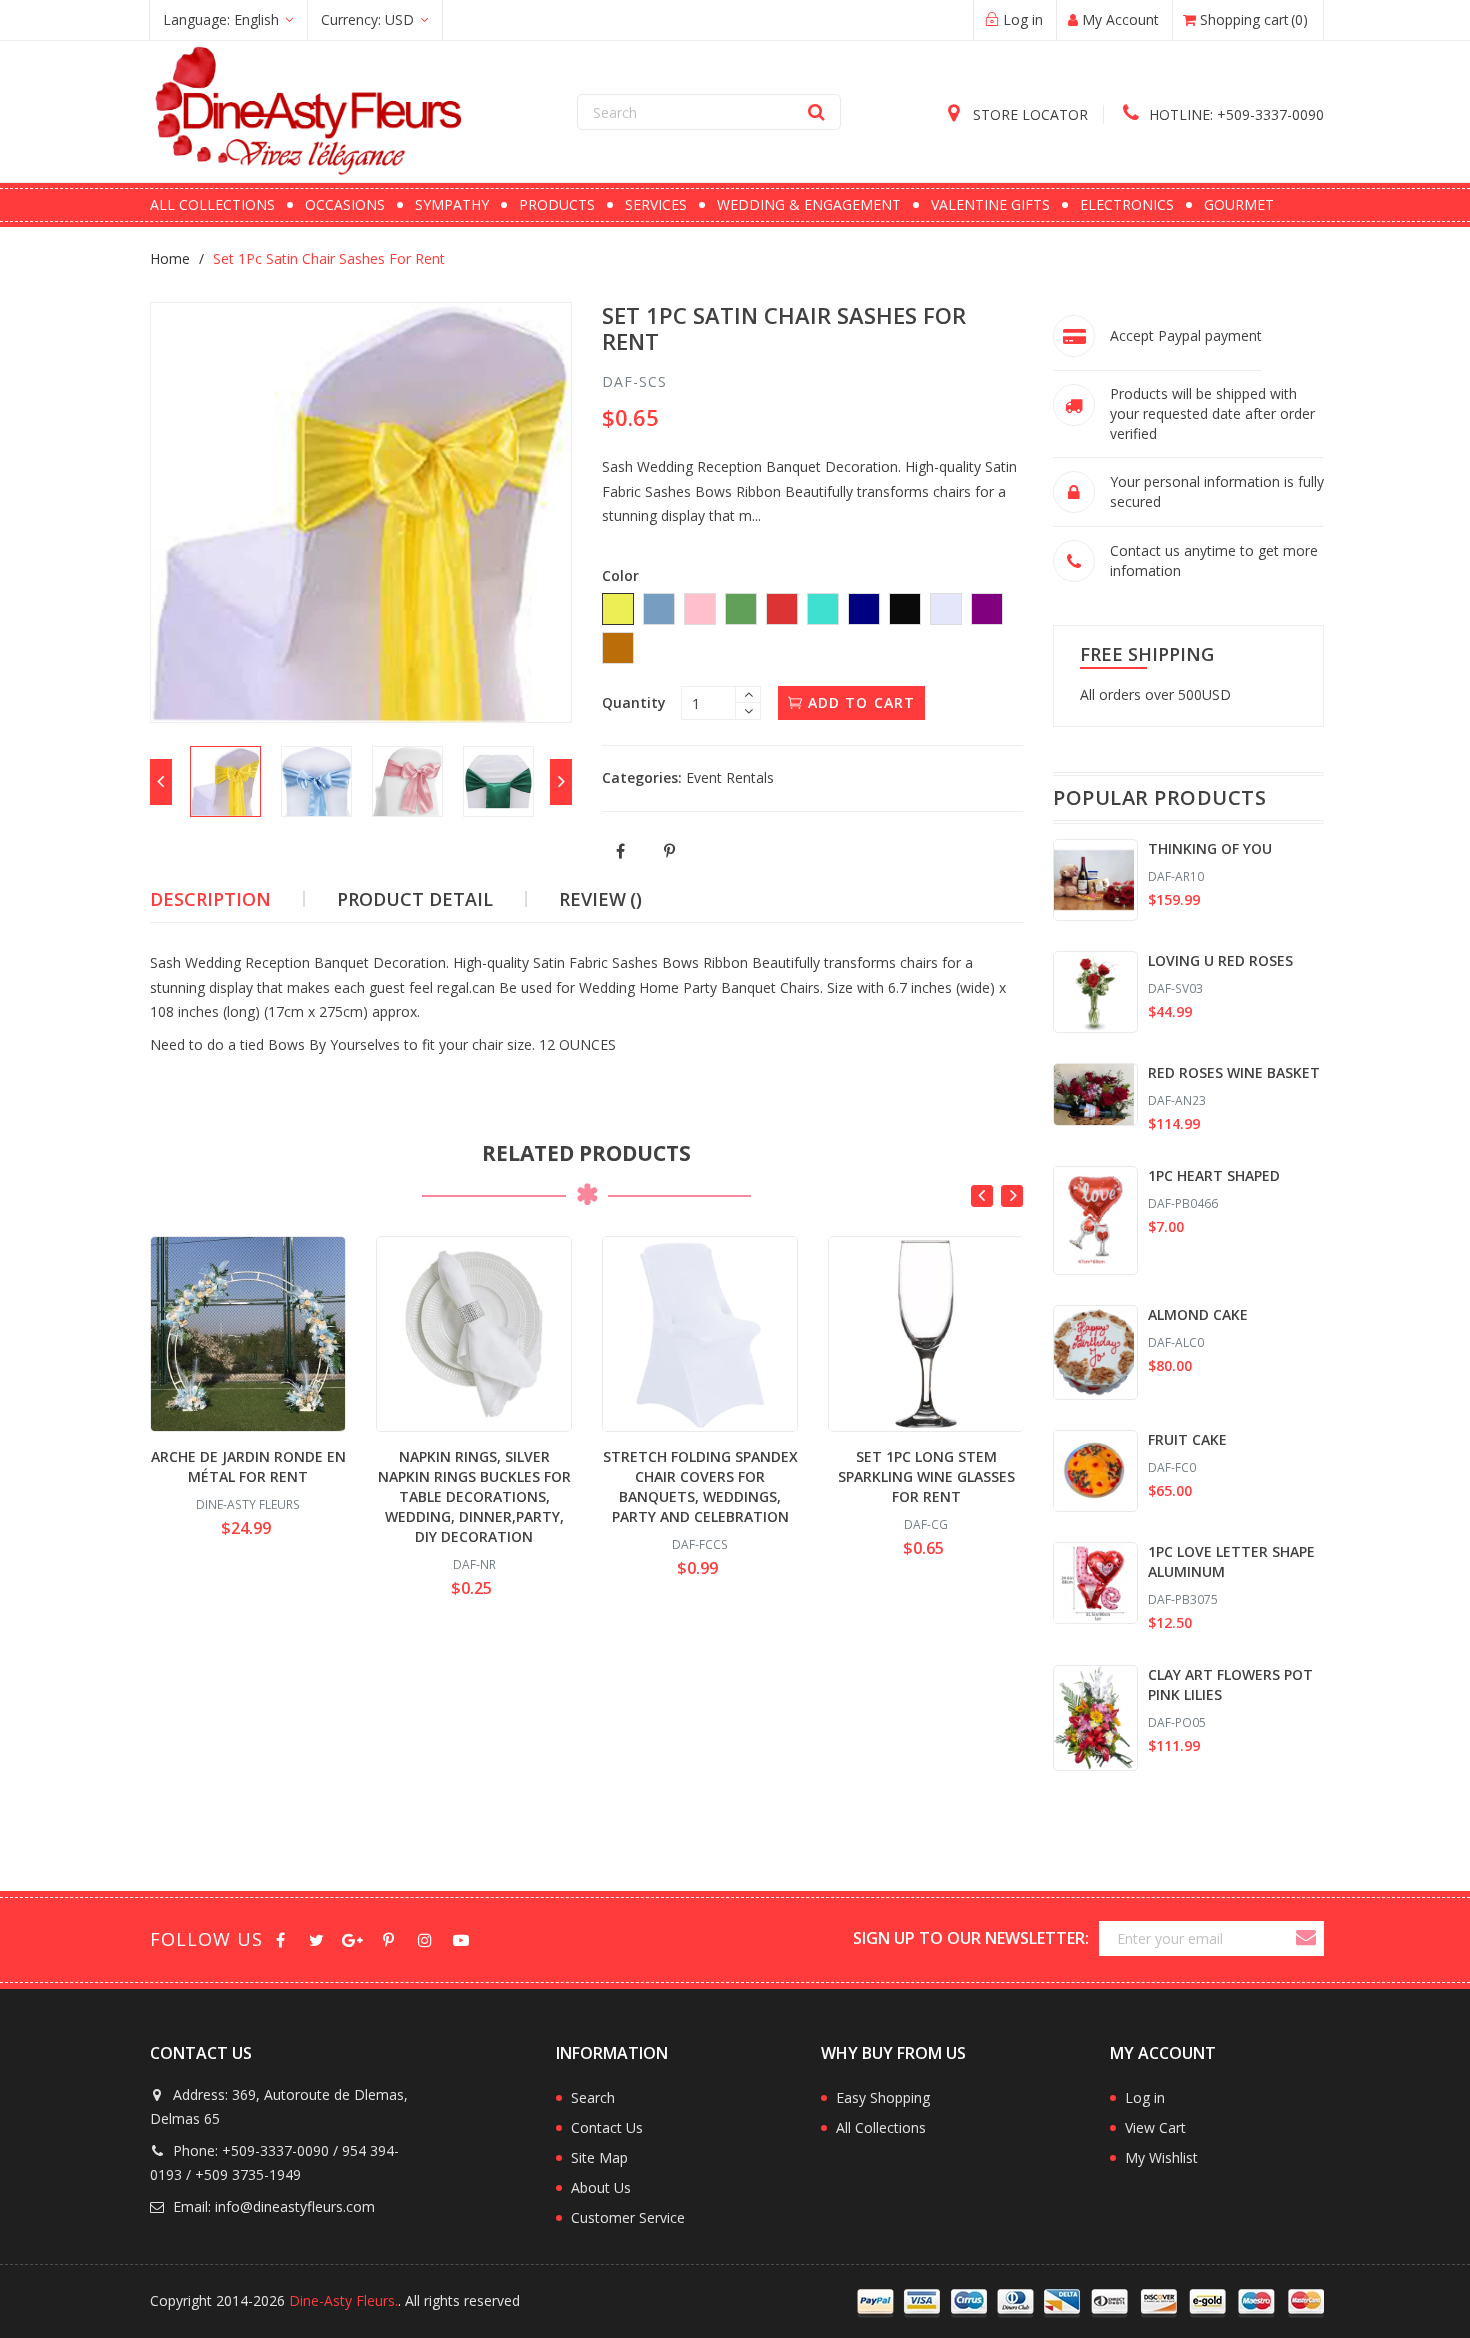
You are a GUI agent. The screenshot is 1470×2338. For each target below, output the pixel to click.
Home (170, 258)
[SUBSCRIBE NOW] (1305, 1938)
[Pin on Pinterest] (670, 851)
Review (600, 899)
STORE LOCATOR (1028, 114)
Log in (1145, 2097)
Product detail (415, 899)
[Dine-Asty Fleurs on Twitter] (316, 1938)
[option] (225, 781)
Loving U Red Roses (1220, 960)
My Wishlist (1161, 2157)
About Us (601, 2187)
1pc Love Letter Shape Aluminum (1231, 1561)
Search (593, 2097)
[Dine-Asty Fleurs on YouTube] (460, 1938)
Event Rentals (730, 777)
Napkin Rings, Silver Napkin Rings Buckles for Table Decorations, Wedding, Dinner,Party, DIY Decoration (474, 1496)
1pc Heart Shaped (1214, 1175)
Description (210, 899)
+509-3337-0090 (1236, 114)
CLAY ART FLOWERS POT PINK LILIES (1230, 1684)
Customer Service (628, 2217)
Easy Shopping (883, 2097)
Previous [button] (982, 1196)
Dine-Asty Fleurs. (343, 2300)
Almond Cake (1198, 1314)
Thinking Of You (1210, 848)
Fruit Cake (1187, 1439)
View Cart (1155, 2127)
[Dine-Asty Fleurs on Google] (352, 1938)
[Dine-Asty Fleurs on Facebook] (280, 1938)
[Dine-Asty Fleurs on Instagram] (424, 1938)
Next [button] (1012, 1196)
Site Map (599, 2157)
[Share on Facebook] (621, 851)
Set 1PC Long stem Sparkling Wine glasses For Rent (926, 1476)
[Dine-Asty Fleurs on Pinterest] (388, 1938)
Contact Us (607, 2127)
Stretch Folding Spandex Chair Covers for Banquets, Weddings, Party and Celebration (700, 1486)
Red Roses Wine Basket (1234, 1072)
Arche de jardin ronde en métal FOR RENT (248, 1466)
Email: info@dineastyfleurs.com (272, 2206)
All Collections (881, 2127)
